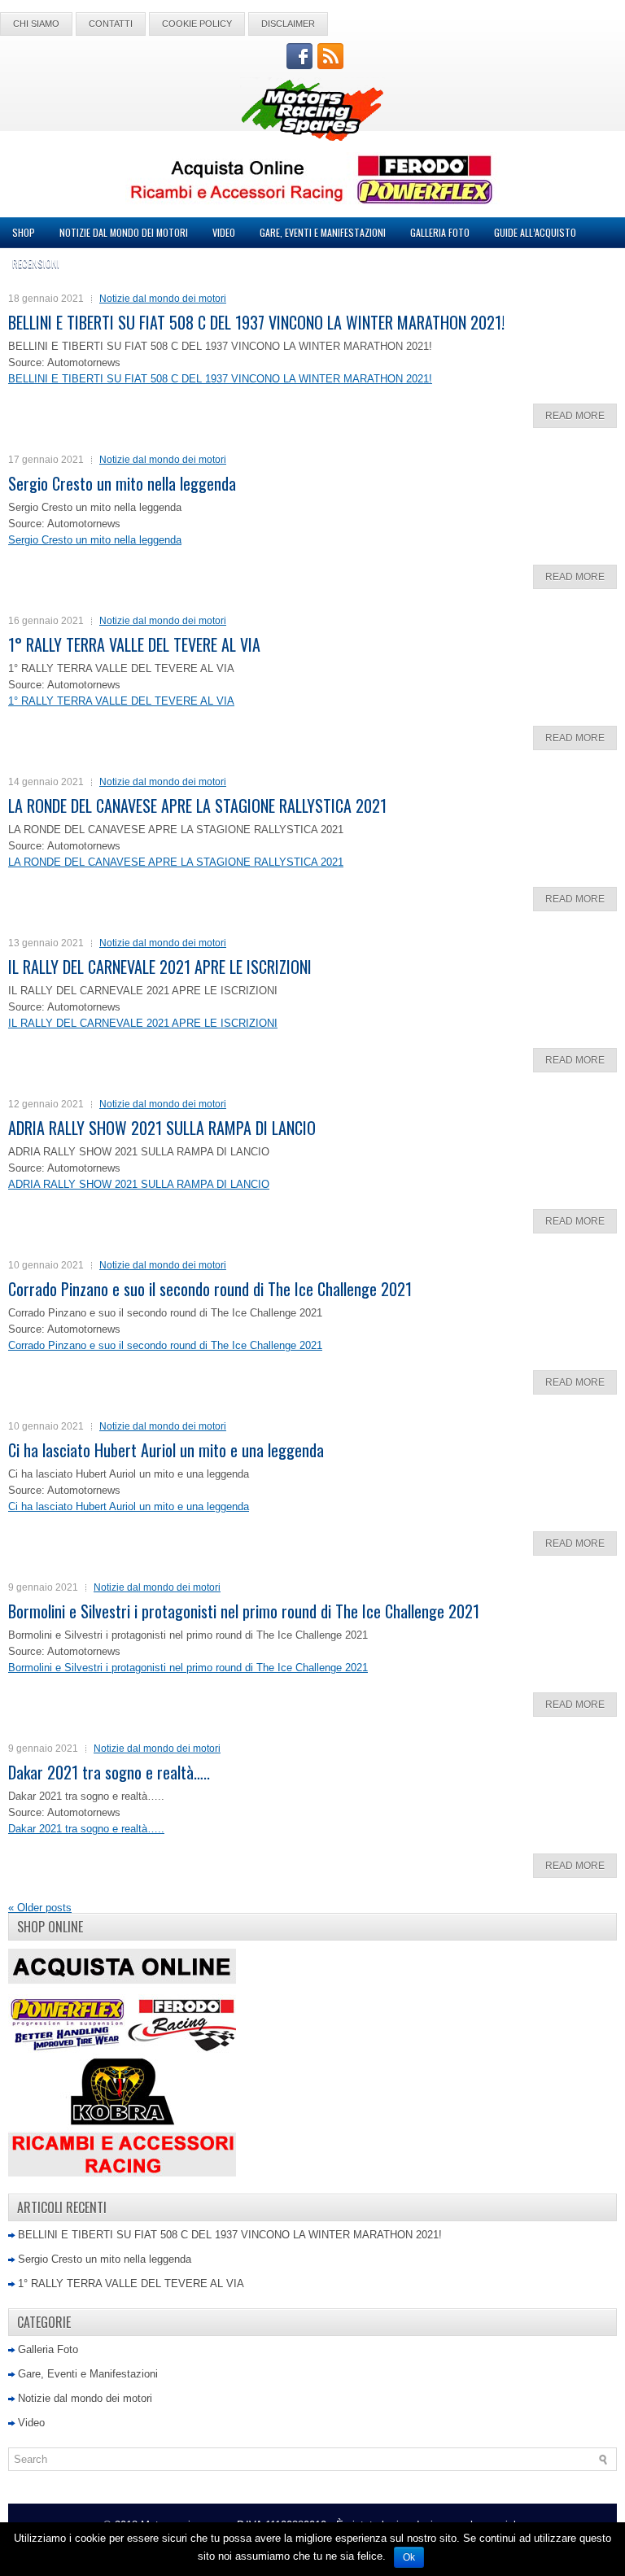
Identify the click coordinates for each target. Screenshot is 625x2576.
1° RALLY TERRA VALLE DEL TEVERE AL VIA (134, 644)
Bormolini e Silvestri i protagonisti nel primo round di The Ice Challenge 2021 (244, 1611)
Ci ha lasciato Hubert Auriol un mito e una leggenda (166, 1450)
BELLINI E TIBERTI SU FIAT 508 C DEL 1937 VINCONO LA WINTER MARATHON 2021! (256, 322)
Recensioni (36, 263)
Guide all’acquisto (535, 232)
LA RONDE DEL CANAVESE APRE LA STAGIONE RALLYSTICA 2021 (197, 806)
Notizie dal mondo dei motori (124, 232)
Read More (575, 416)
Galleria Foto (440, 232)
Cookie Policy (197, 24)
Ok (409, 2557)
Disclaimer (288, 24)
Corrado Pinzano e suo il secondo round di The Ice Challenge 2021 (210, 1289)
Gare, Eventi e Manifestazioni (323, 232)
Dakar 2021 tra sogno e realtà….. (109, 1772)
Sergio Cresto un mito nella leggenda (122, 483)
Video (224, 232)
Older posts (40, 1908)
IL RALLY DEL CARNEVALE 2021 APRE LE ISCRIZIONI (160, 967)
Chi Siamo (36, 24)
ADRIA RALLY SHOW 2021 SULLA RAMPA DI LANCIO (162, 1128)
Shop (24, 232)
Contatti (111, 24)
